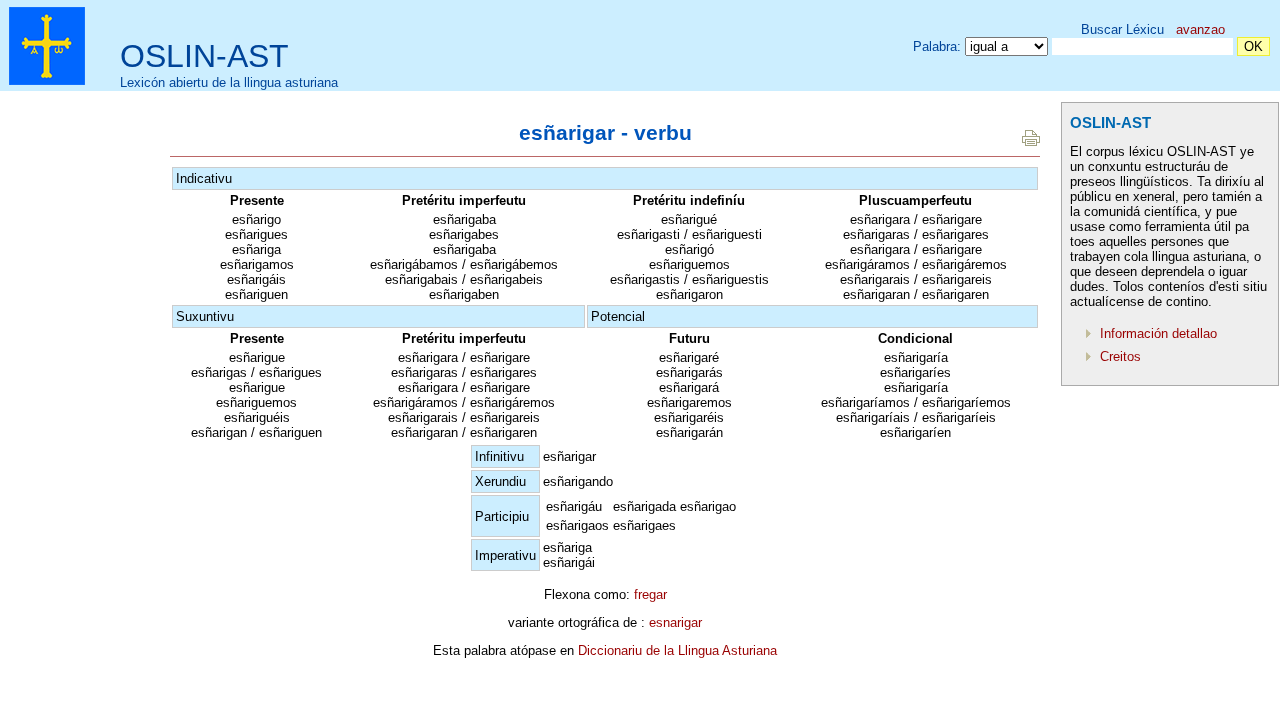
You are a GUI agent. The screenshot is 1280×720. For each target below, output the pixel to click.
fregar (650, 594)
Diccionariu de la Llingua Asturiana (677, 650)
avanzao (1200, 29)
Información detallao (1158, 333)
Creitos (1120, 356)
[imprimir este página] (1031, 141)
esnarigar (675, 622)
